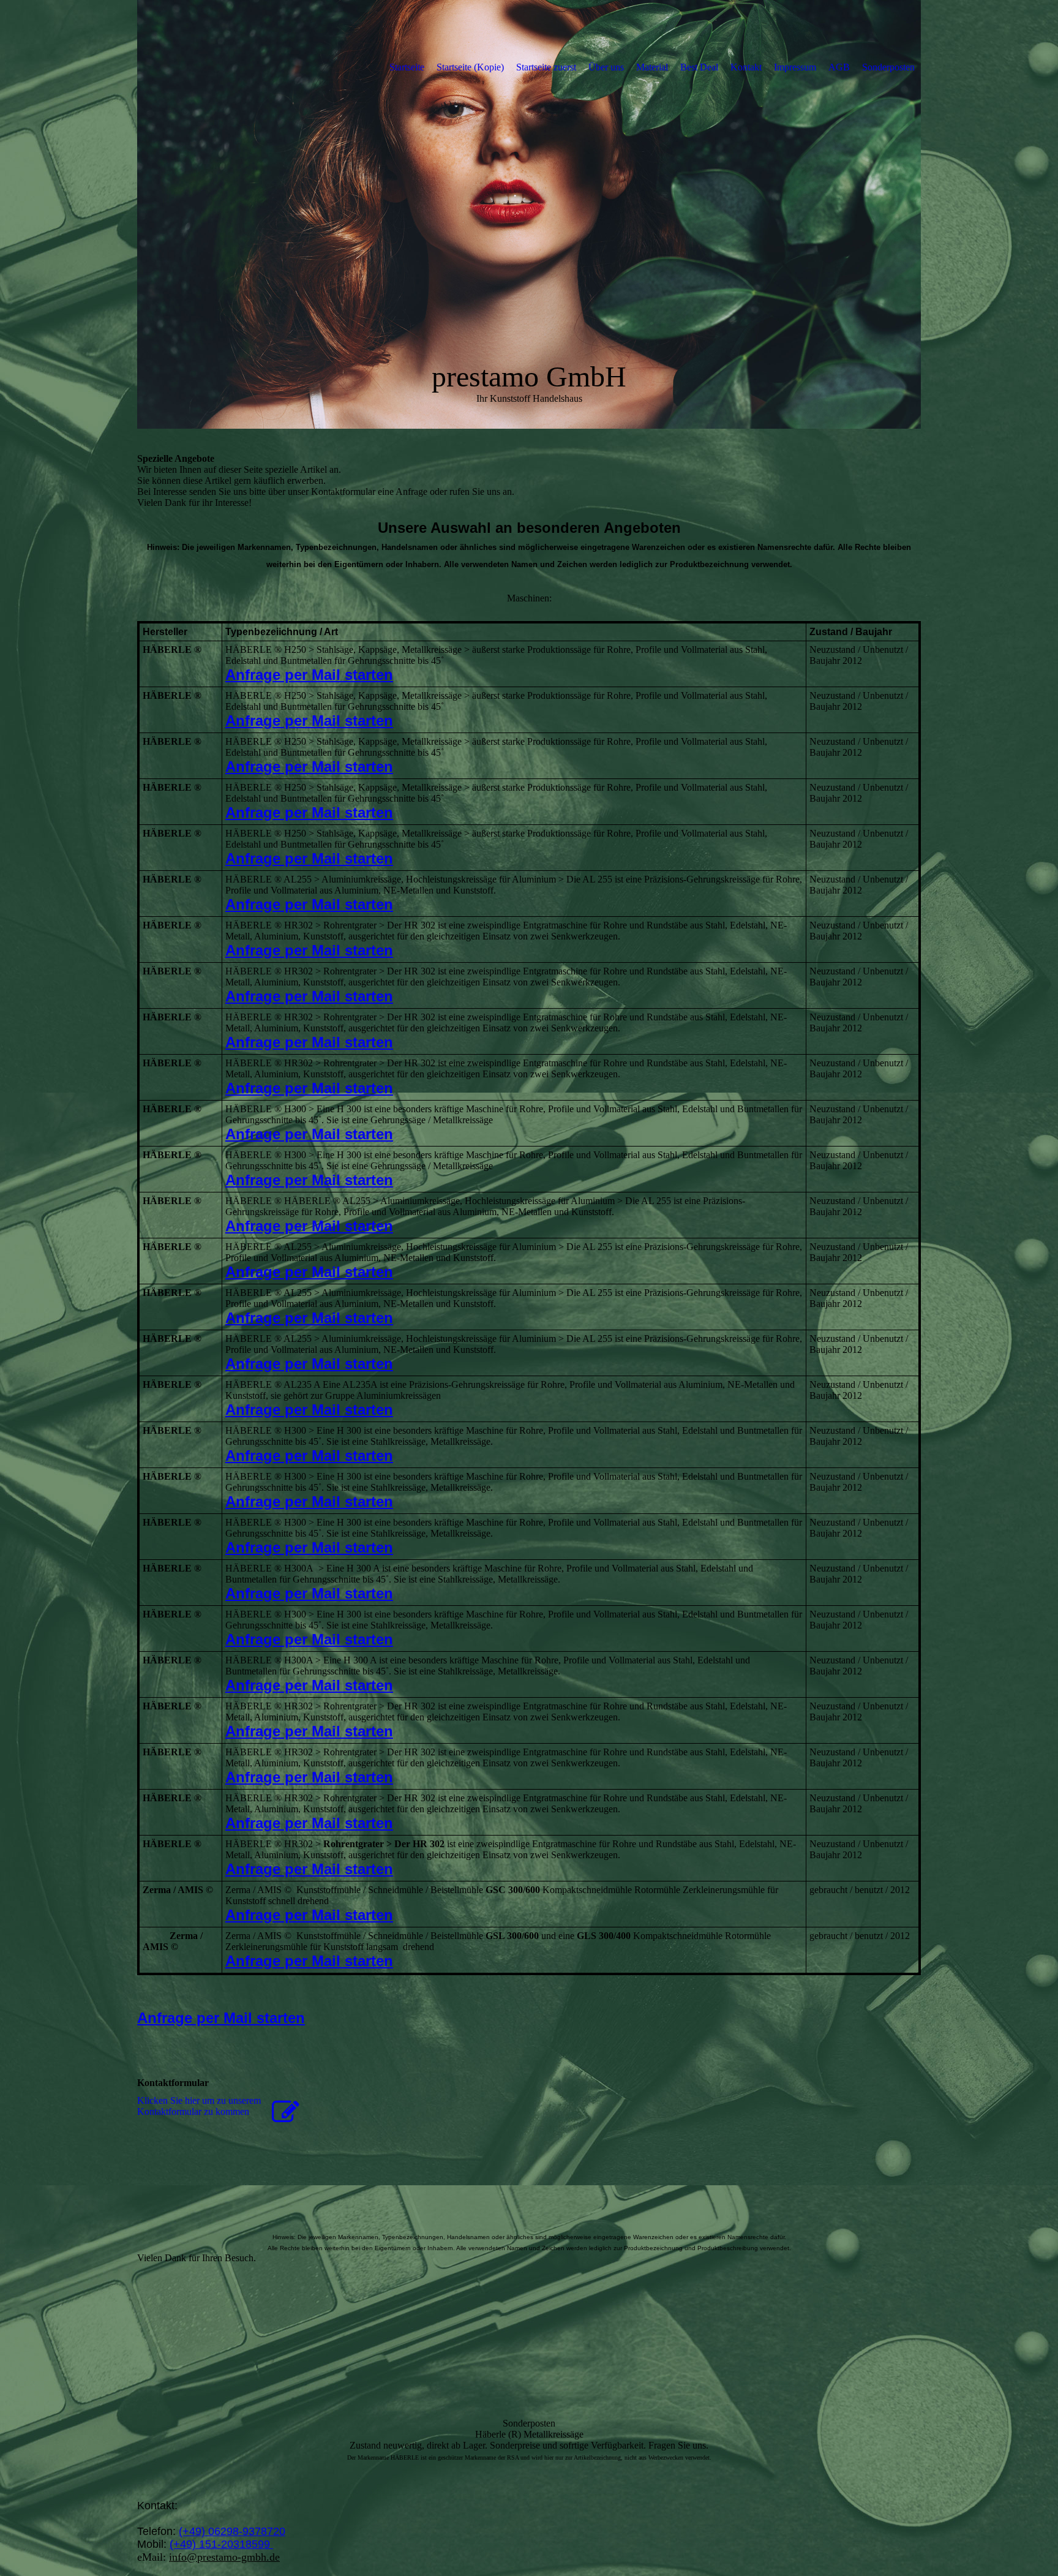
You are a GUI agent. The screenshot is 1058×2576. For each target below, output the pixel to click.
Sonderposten (888, 67)
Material (652, 67)
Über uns (606, 67)
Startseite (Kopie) (470, 67)
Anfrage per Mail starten (309, 675)
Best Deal (699, 67)
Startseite (407, 67)
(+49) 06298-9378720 (232, 2531)
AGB (839, 67)
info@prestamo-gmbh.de (224, 2557)
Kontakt (746, 67)
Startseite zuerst (546, 67)
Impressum (795, 67)
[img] (529, 214)
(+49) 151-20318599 (221, 2544)
